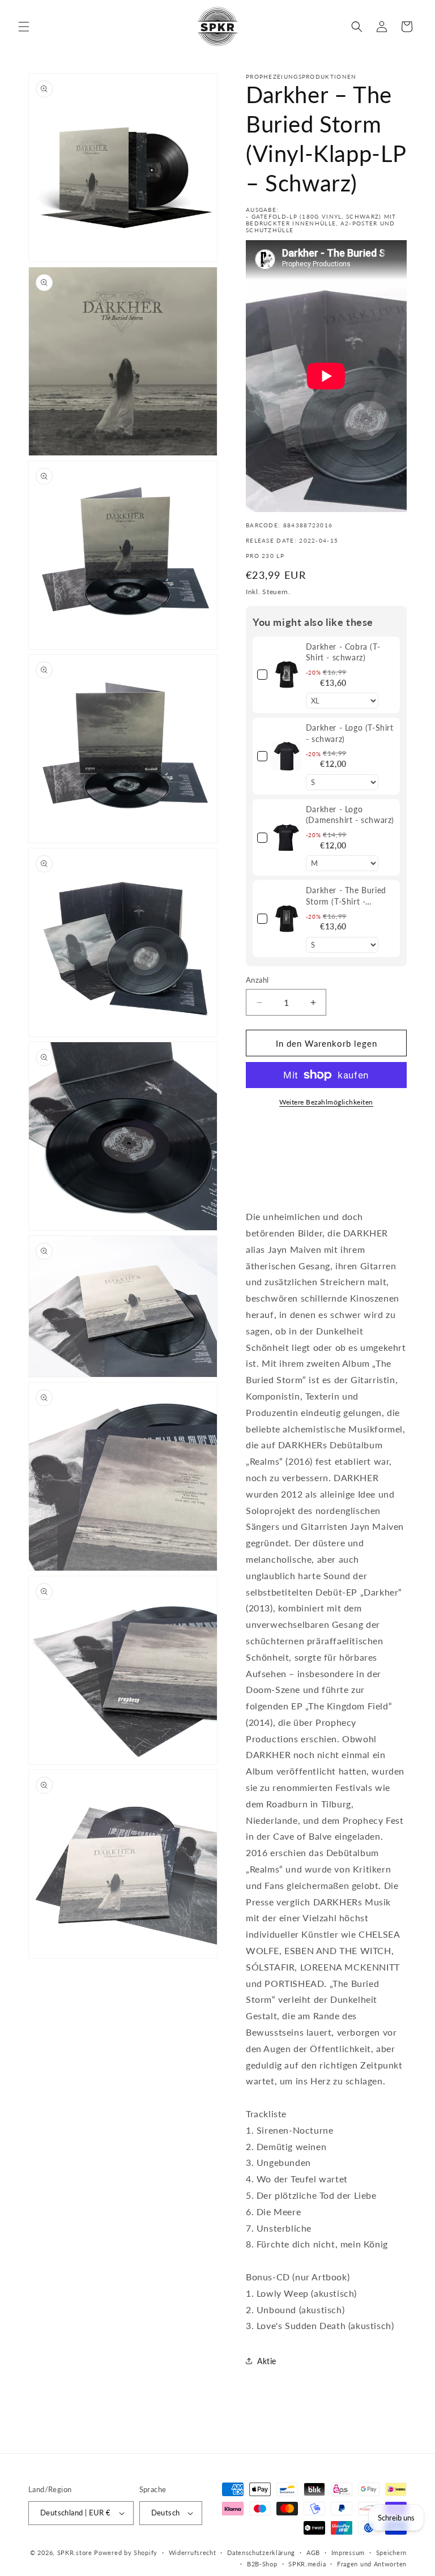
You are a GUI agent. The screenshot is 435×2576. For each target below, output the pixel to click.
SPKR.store (75, 2552)
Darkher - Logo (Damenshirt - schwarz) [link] (350, 815)
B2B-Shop (262, 2564)
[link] (287, 675)
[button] (24, 27)
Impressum (348, 2552)
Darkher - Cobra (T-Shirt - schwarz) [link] (343, 652)
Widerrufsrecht (193, 2552)
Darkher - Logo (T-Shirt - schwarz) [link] (350, 733)
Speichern (391, 2552)
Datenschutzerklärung (261, 2552)
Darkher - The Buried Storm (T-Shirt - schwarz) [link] (346, 896)
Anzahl (257, 980)
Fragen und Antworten (372, 2564)
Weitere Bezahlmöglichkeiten (326, 1102)
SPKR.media (307, 2564)
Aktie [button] (267, 2361)
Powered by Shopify (126, 2552)
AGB (313, 2552)
